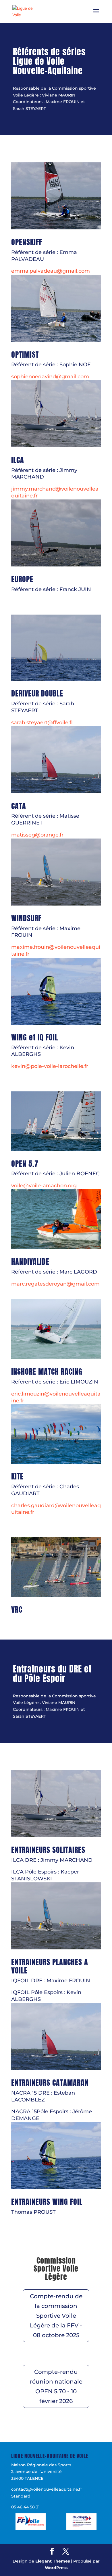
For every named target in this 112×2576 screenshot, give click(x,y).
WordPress (56, 2568)
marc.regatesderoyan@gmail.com (55, 1284)
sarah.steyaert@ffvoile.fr (42, 723)
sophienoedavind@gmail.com (50, 377)
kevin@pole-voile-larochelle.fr (50, 1066)
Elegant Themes (53, 2561)
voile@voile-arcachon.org (44, 1186)
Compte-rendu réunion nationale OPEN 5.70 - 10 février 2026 (56, 2386)
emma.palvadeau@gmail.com (51, 271)
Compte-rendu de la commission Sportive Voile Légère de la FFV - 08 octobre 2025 (56, 2316)
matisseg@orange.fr (37, 835)
